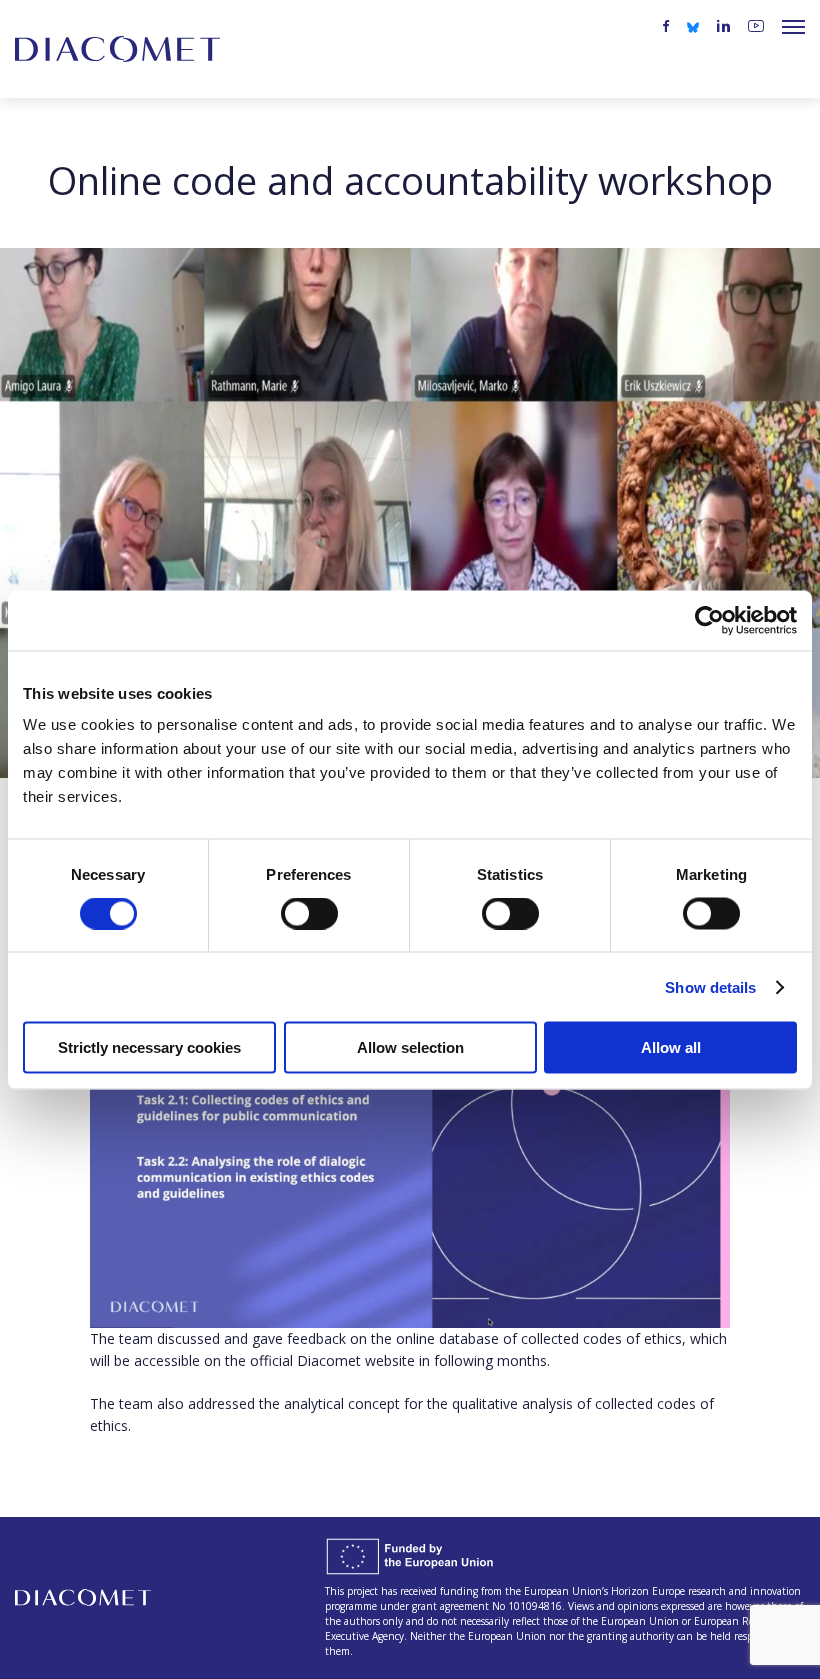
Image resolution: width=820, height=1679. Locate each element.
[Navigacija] (793, 26)
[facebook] (666, 26)
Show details (710, 986)
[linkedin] (723, 26)
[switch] (309, 913)
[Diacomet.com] (117, 49)
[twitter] (693, 26)
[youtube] (756, 26)
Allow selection (410, 1047)
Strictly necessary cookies (149, 1047)
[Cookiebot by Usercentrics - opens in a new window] (709, 620)
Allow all (671, 1047)
